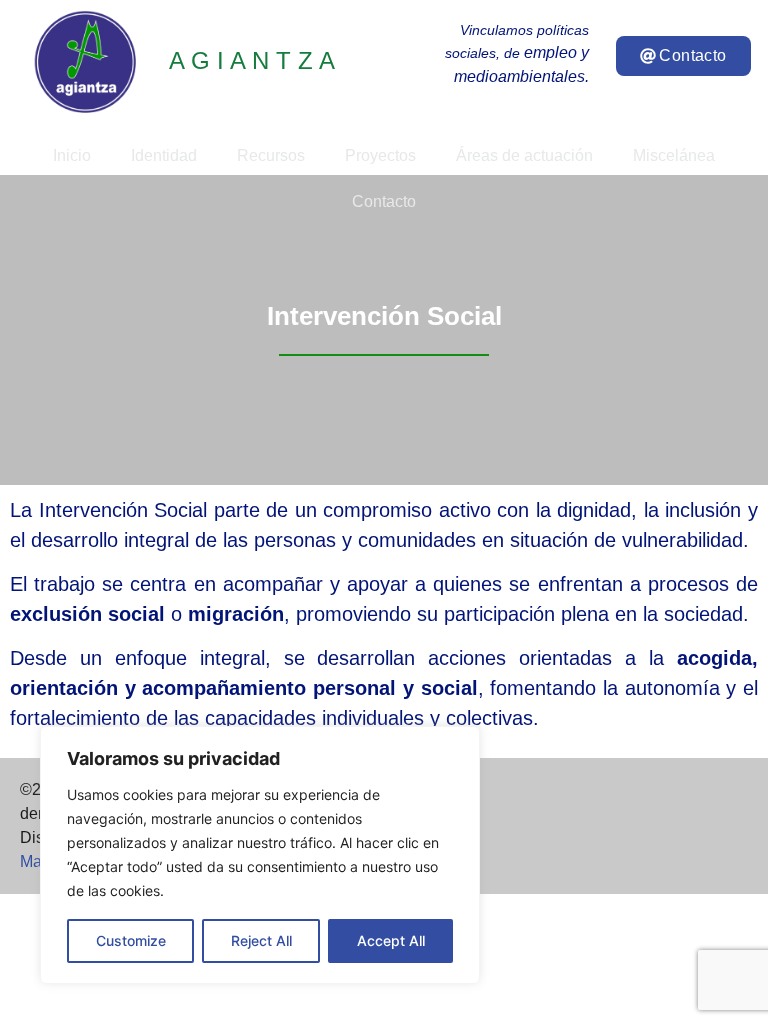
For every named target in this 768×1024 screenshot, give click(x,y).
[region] (260, 855)
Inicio (72, 155)
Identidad (164, 155)
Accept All (391, 940)
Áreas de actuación (524, 155)
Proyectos (380, 155)
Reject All (261, 940)
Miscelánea (674, 155)
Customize (131, 940)
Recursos (271, 155)
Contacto (384, 201)
